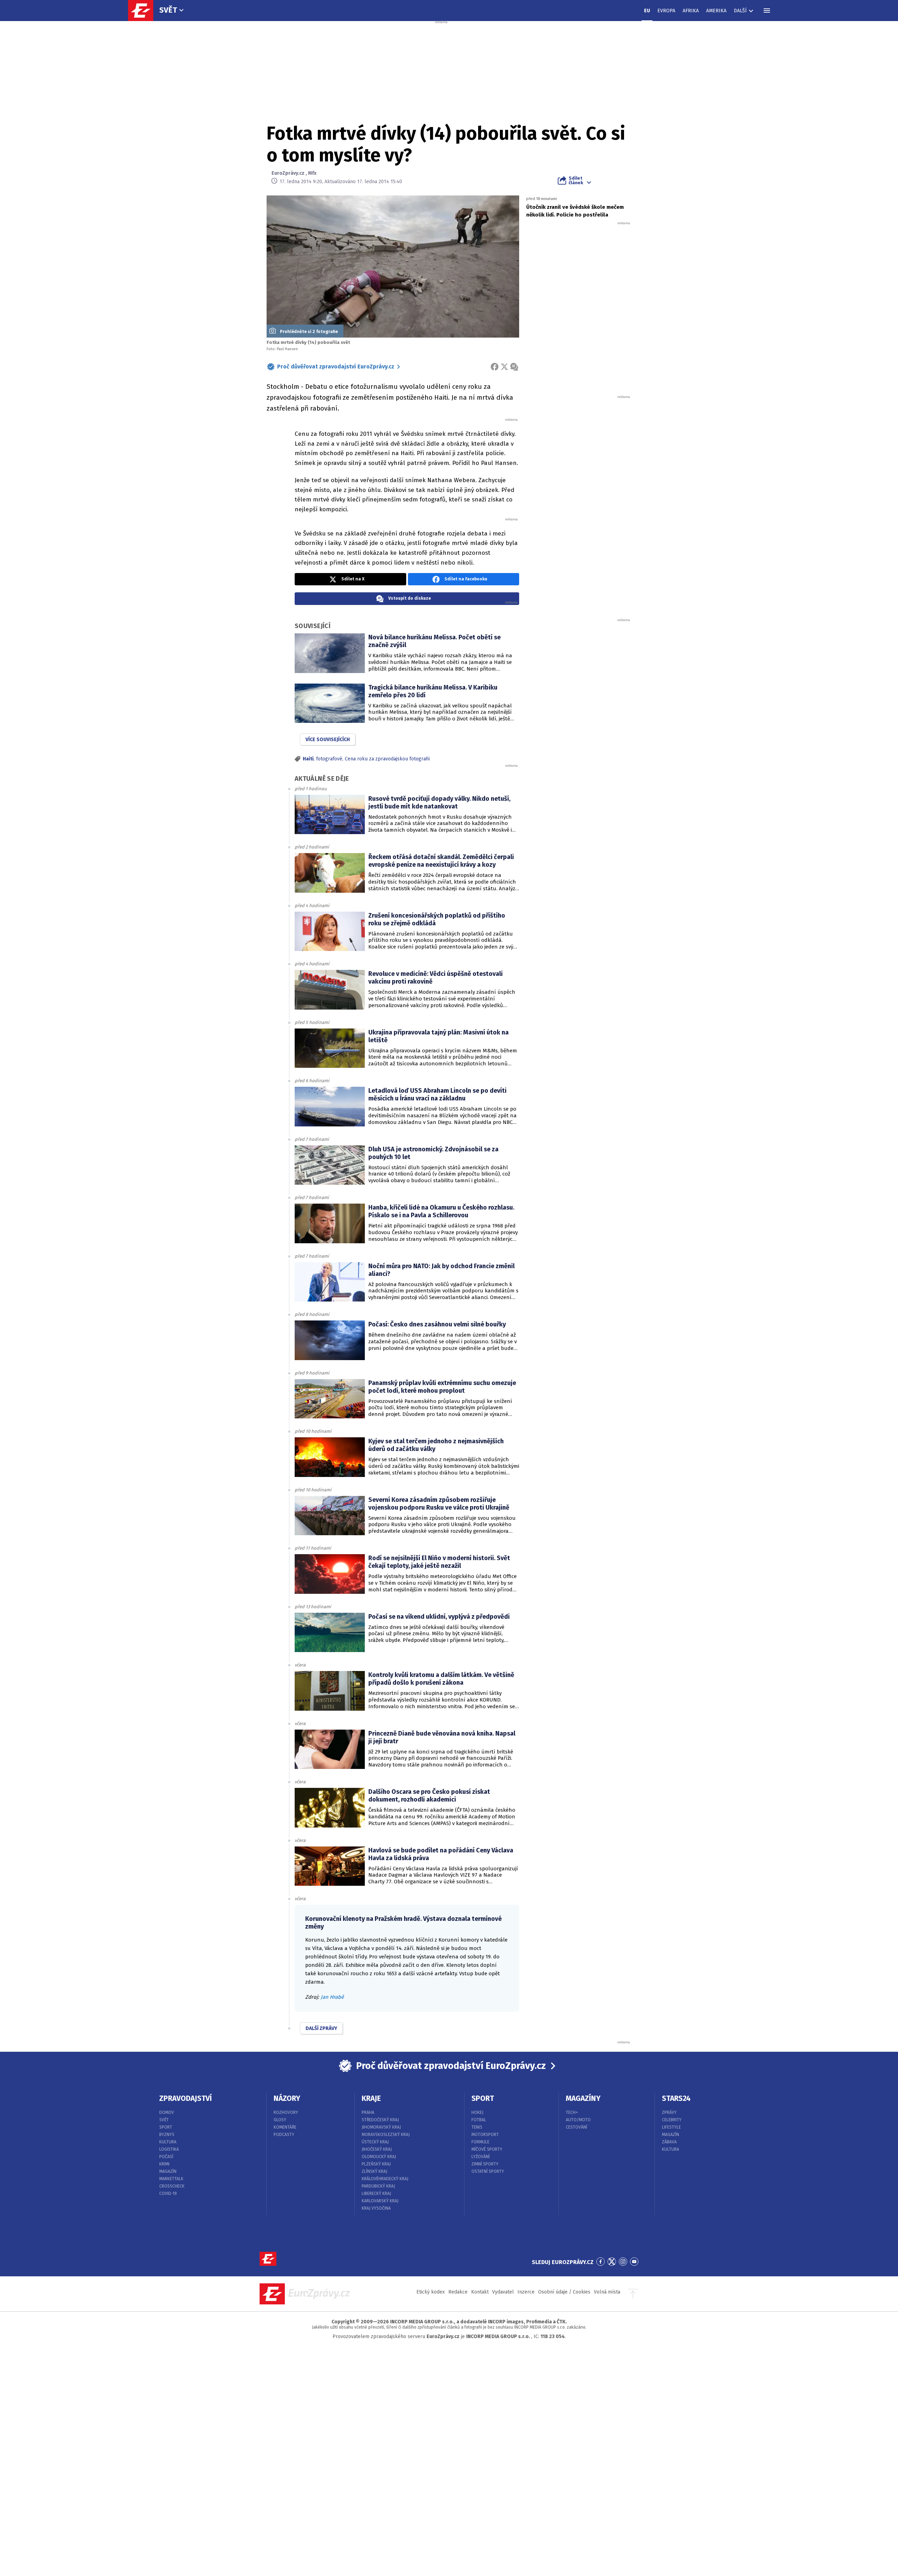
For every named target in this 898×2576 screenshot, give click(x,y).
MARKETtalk (171, 2179)
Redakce (458, 2292)
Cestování (577, 2127)
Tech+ (572, 2112)
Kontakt (480, 2292)
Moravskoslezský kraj (386, 2135)
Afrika (691, 11)
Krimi (164, 2164)
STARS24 (676, 2098)
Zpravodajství (186, 2098)
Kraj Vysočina (376, 2208)
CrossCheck (172, 2186)
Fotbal (479, 2120)
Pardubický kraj (378, 2186)
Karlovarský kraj (380, 2201)
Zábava (669, 2142)
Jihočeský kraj (377, 2149)
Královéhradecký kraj (385, 2179)
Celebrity (672, 2120)
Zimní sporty (485, 2164)
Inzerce (526, 2292)
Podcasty (284, 2135)
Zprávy (669, 2112)
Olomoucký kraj (379, 2157)
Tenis (477, 2127)
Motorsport (485, 2135)
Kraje (371, 2098)
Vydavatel (503, 2292)
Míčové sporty (487, 2149)
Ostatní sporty (488, 2171)
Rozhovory (286, 2112)
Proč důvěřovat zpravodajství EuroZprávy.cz (336, 367)
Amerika (716, 11)
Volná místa (607, 2292)
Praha (368, 2112)
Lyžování (481, 2157)
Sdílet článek (576, 180)
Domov (167, 2112)
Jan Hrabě (332, 1997)
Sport (166, 2127)
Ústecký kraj (375, 2142)
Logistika (169, 2149)
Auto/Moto (578, 2120)
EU (647, 11)
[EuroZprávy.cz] (144, 11)
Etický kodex (431, 2292)
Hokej (477, 2112)
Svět (168, 10)
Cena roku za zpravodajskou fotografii (387, 759)
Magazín (168, 2171)
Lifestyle (671, 2127)
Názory (287, 2098)
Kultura (168, 2142)
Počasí (166, 2157)
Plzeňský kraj (376, 2164)
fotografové (329, 759)
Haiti (308, 759)
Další (740, 11)
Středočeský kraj (380, 2120)
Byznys (167, 2135)
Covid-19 (168, 2194)
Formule (480, 2142)
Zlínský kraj (374, 2171)
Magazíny (583, 2098)
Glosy (280, 2120)
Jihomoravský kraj (381, 2127)
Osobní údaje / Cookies (564, 2292)
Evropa (666, 11)
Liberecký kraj (376, 2194)
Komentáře (285, 2127)
